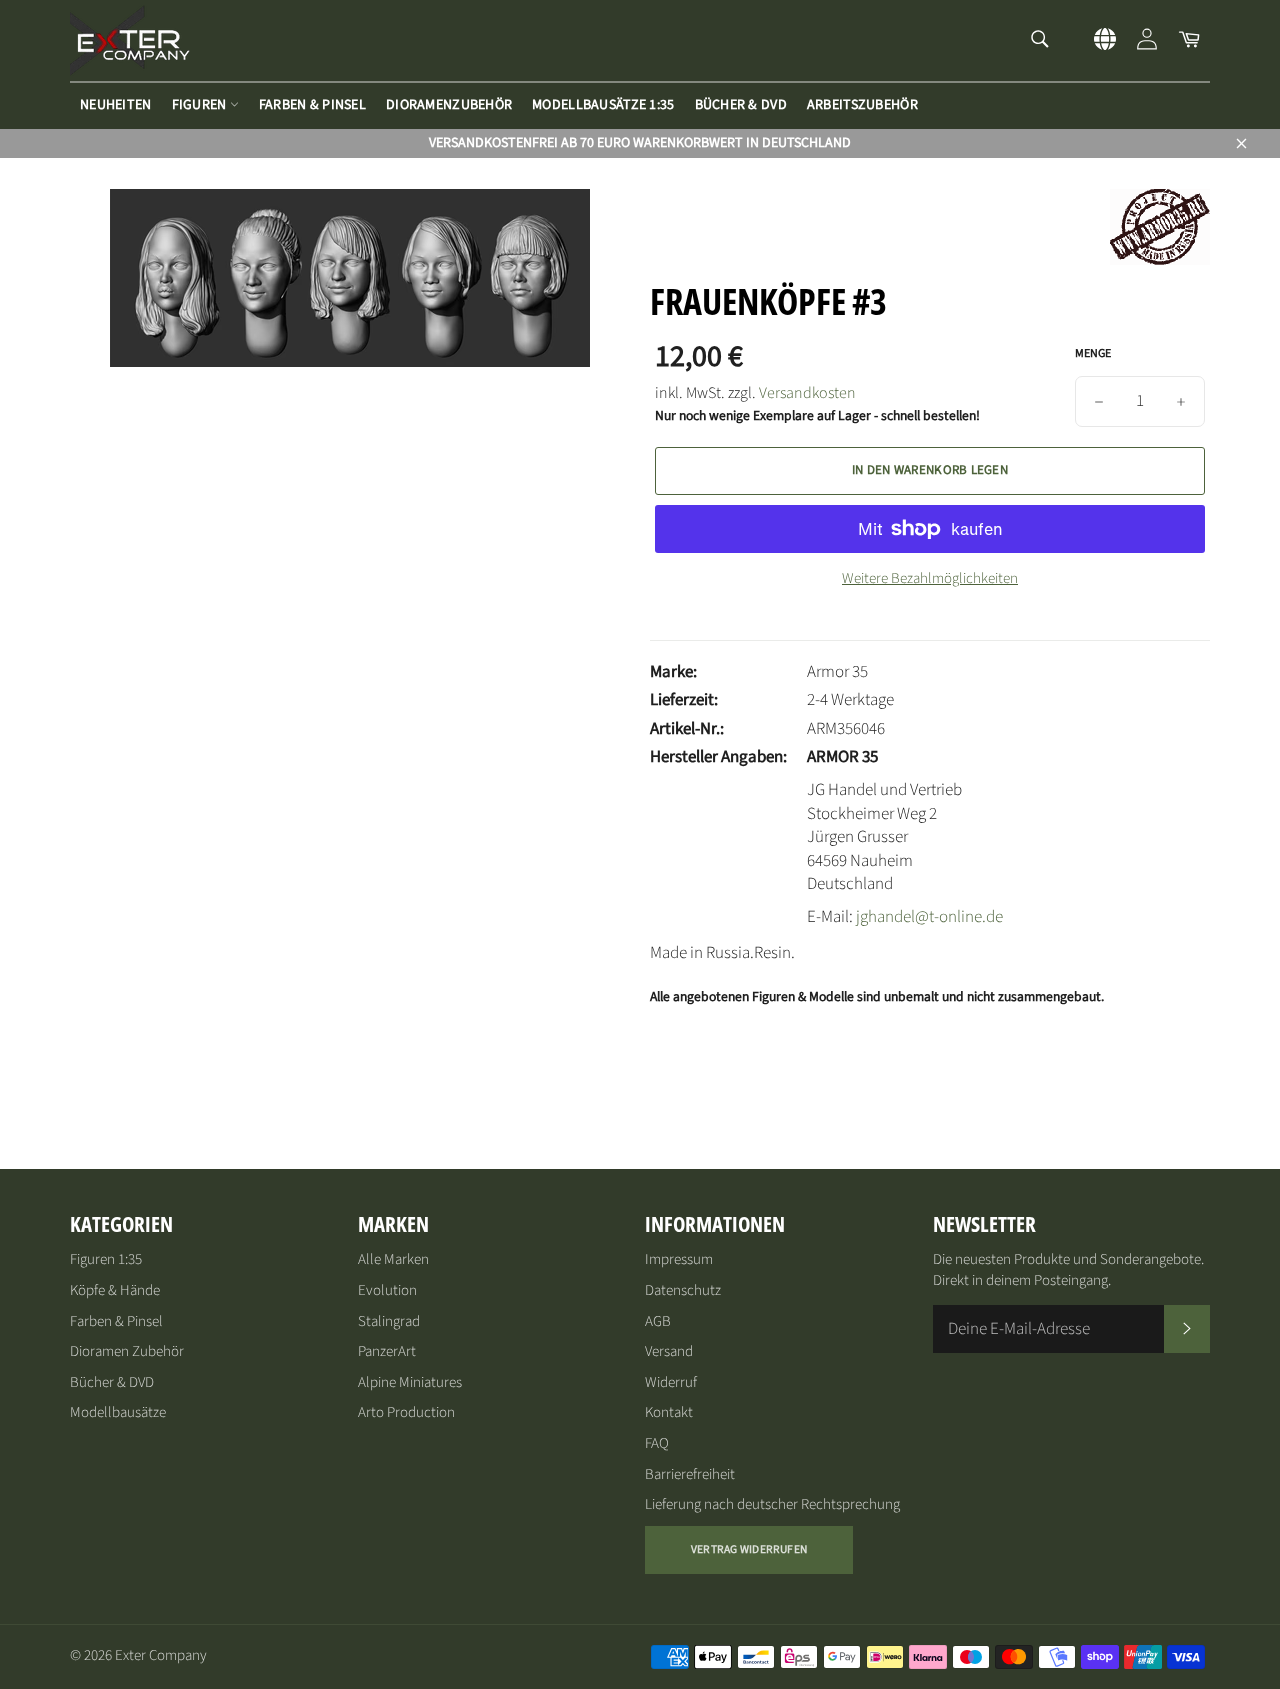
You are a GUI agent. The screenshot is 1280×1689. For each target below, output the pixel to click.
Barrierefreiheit (690, 1474)
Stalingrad (389, 1321)
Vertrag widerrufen (749, 1549)
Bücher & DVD (741, 105)
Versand (669, 1351)
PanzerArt (387, 1351)
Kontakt (669, 1412)
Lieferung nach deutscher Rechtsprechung (772, 1504)
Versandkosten (807, 393)
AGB (658, 1321)
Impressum (679, 1259)
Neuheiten (116, 105)
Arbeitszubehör (862, 105)
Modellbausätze (118, 1412)
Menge (1093, 354)
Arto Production (406, 1412)
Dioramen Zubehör (127, 1351)
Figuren (201, 105)
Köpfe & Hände (115, 1290)
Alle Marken (393, 1259)
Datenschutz (683, 1290)
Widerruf (671, 1382)
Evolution (387, 1290)
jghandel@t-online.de (929, 917)
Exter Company (161, 1655)
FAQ (657, 1443)
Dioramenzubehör (449, 105)
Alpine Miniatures (410, 1382)
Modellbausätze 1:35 (603, 105)
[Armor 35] (1160, 260)
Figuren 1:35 (106, 1259)
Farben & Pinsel (312, 105)
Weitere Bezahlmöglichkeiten (930, 579)
